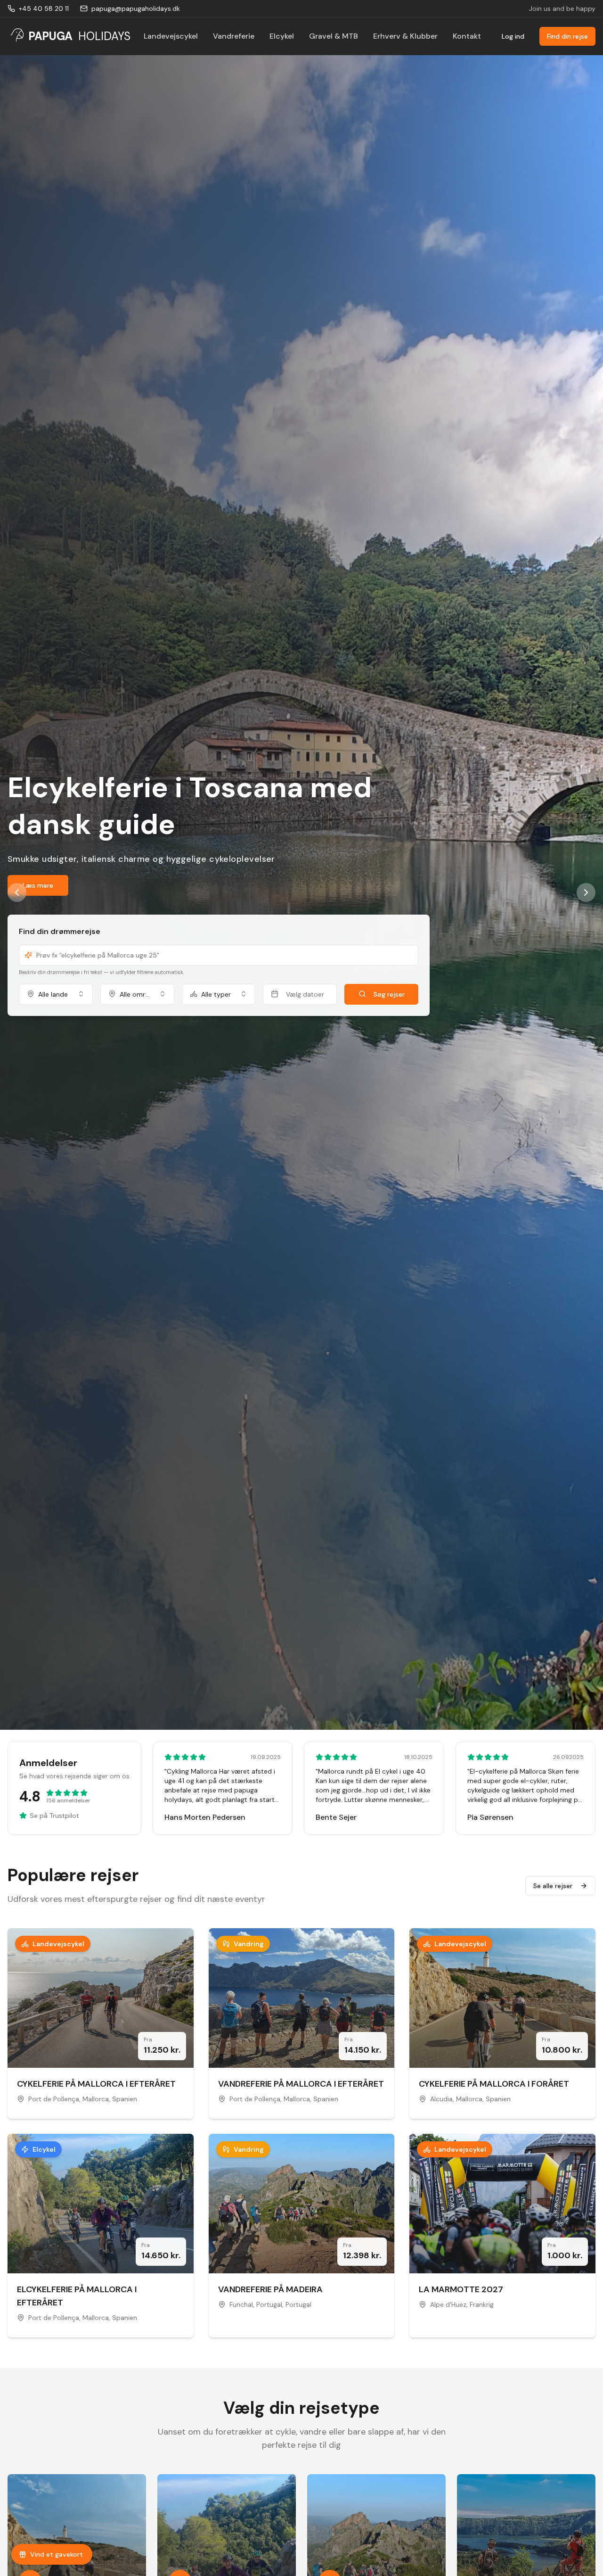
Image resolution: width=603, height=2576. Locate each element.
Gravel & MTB (334, 36)
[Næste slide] (586, 892)
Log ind (513, 36)
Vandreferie (234, 36)
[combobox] (56, 1000)
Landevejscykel (171, 36)
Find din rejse (567, 36)
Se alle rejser (553, 1886)
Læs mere (38, 892)
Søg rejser (389, 1000)
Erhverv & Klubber (405, 36)
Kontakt (467, 36)
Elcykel (282, 36)
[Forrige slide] (17, 892)
